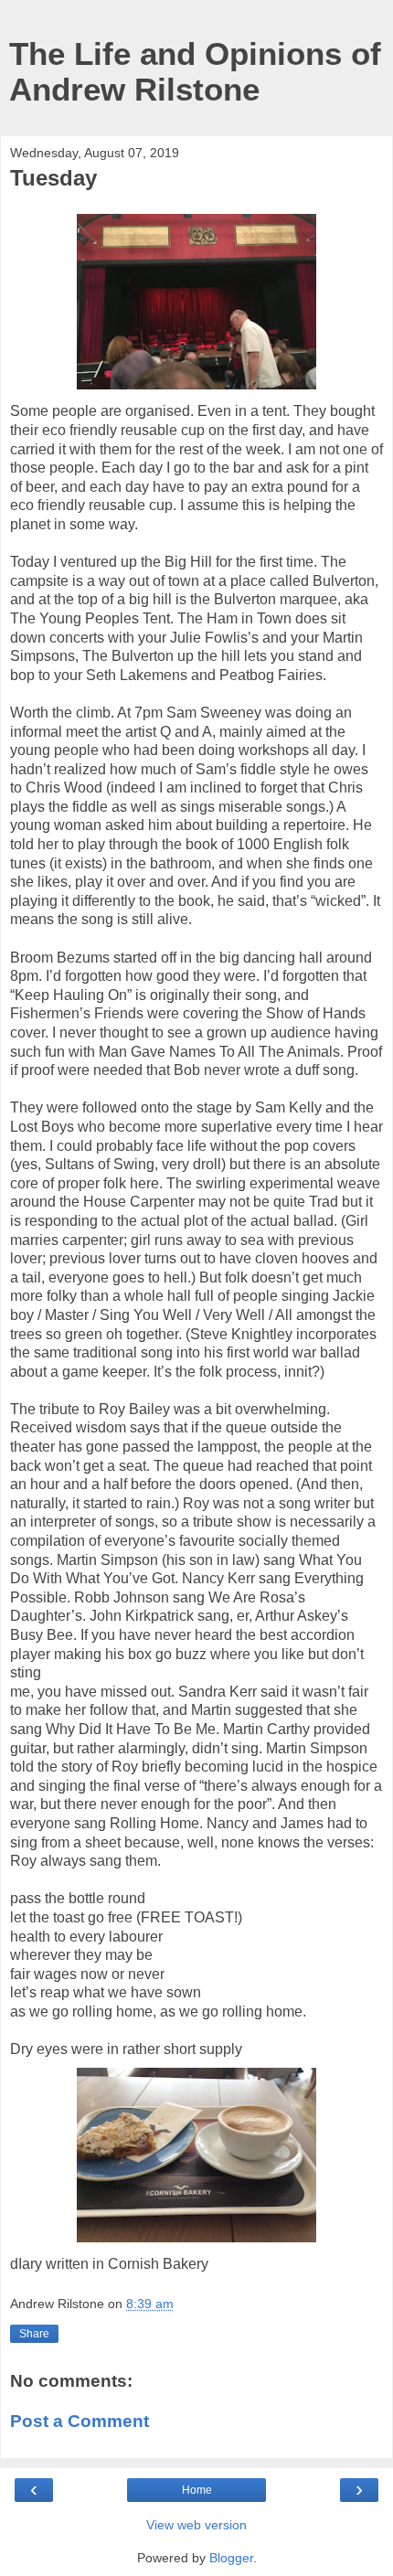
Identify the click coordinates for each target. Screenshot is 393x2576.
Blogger (231, 2558)
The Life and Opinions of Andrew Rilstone (195, 72)
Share (34, 2334)
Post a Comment (80, 2421)
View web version (196, 2525)
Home (197, 2490)
